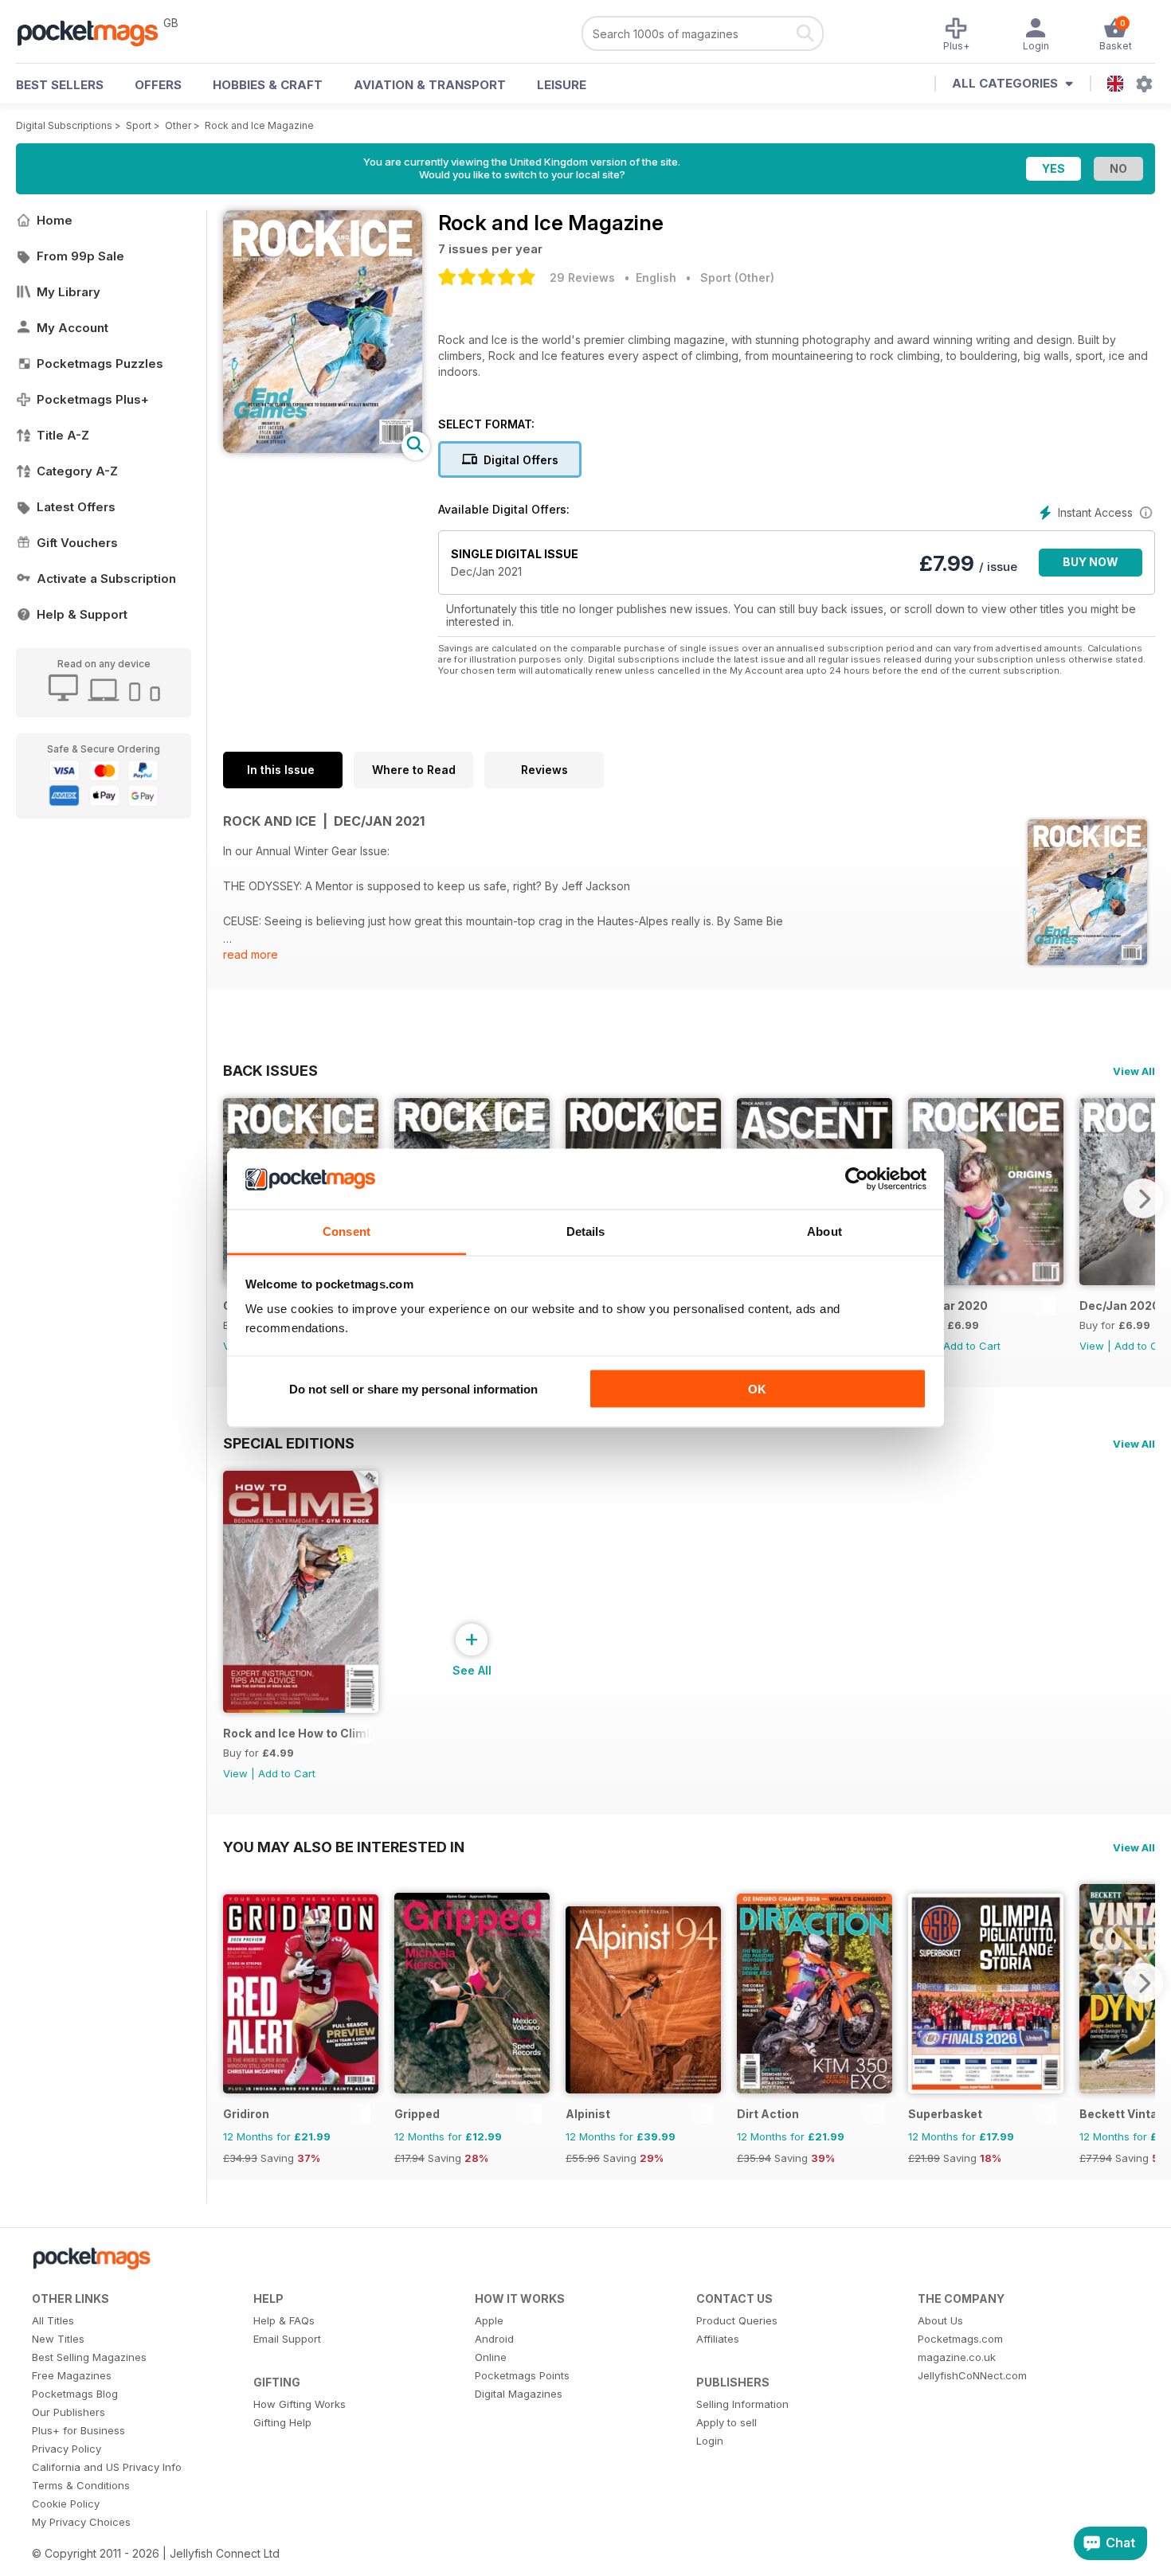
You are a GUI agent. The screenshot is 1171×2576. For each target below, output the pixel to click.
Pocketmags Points (522, 2375)
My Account (72, 328)
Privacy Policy (67, 2449)
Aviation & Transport (430, 85)
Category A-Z (77, 471)
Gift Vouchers (77, 543)
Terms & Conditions (81, 2485)
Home (55, 220)
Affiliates (718, 2339)
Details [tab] (586, 1231)
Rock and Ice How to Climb (297, 1733)
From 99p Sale (80, 256)
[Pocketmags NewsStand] (96, 32)
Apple (489, 2320)
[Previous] (235, 1983)
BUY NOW (1091, 562)
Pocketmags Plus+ (93, 399)
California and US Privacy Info (107, 2467)
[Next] (1143, 1198)
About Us (940, 2320)
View (1092, 1346)
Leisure (562, 85)
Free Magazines (72, 2375)
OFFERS (158, 85)
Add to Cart (972, 1346)
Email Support (287, 2339)
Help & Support (82, 614)
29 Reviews (582, 278)
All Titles (53, 2320)
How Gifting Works (300, 2404)
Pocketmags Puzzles (100, 364)
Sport (139, 125)
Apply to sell (726, 2422)
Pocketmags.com (960, 2339)
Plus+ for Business (78, 2430)
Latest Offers (76, 507)
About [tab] (824, 1231)
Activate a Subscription (106, 579)
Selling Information (742, 2404)
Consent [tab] (347, 1231)
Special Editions (289, 1443)
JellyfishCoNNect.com (972, 2375)
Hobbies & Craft (268, 85)
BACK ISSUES (270, 1070)
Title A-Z (63, 435)
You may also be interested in (344, 1847)
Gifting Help (282, 2422)
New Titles (58, 2339)
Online (491, 2357)
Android (494, 2339)
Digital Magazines (519, 2394)
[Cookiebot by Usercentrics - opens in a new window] (857, 1179)
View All (1134, 1071)
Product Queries (737, 2320)
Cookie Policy (66, 2504)
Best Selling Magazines (89, 2357)
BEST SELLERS (60, 85)
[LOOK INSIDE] (323, 449)
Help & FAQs (284, 2320)
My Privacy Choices (81, 2522)
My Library (69, 292)
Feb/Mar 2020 (948, 1306)
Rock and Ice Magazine (259, 125)
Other (178, 125)
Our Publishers (69, 2412)
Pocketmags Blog (75, 2394)
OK (757, 1388)
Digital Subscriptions (64, 125)
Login (710, 2441)
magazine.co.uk (957, 2357)
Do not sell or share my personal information (413, 1388)
